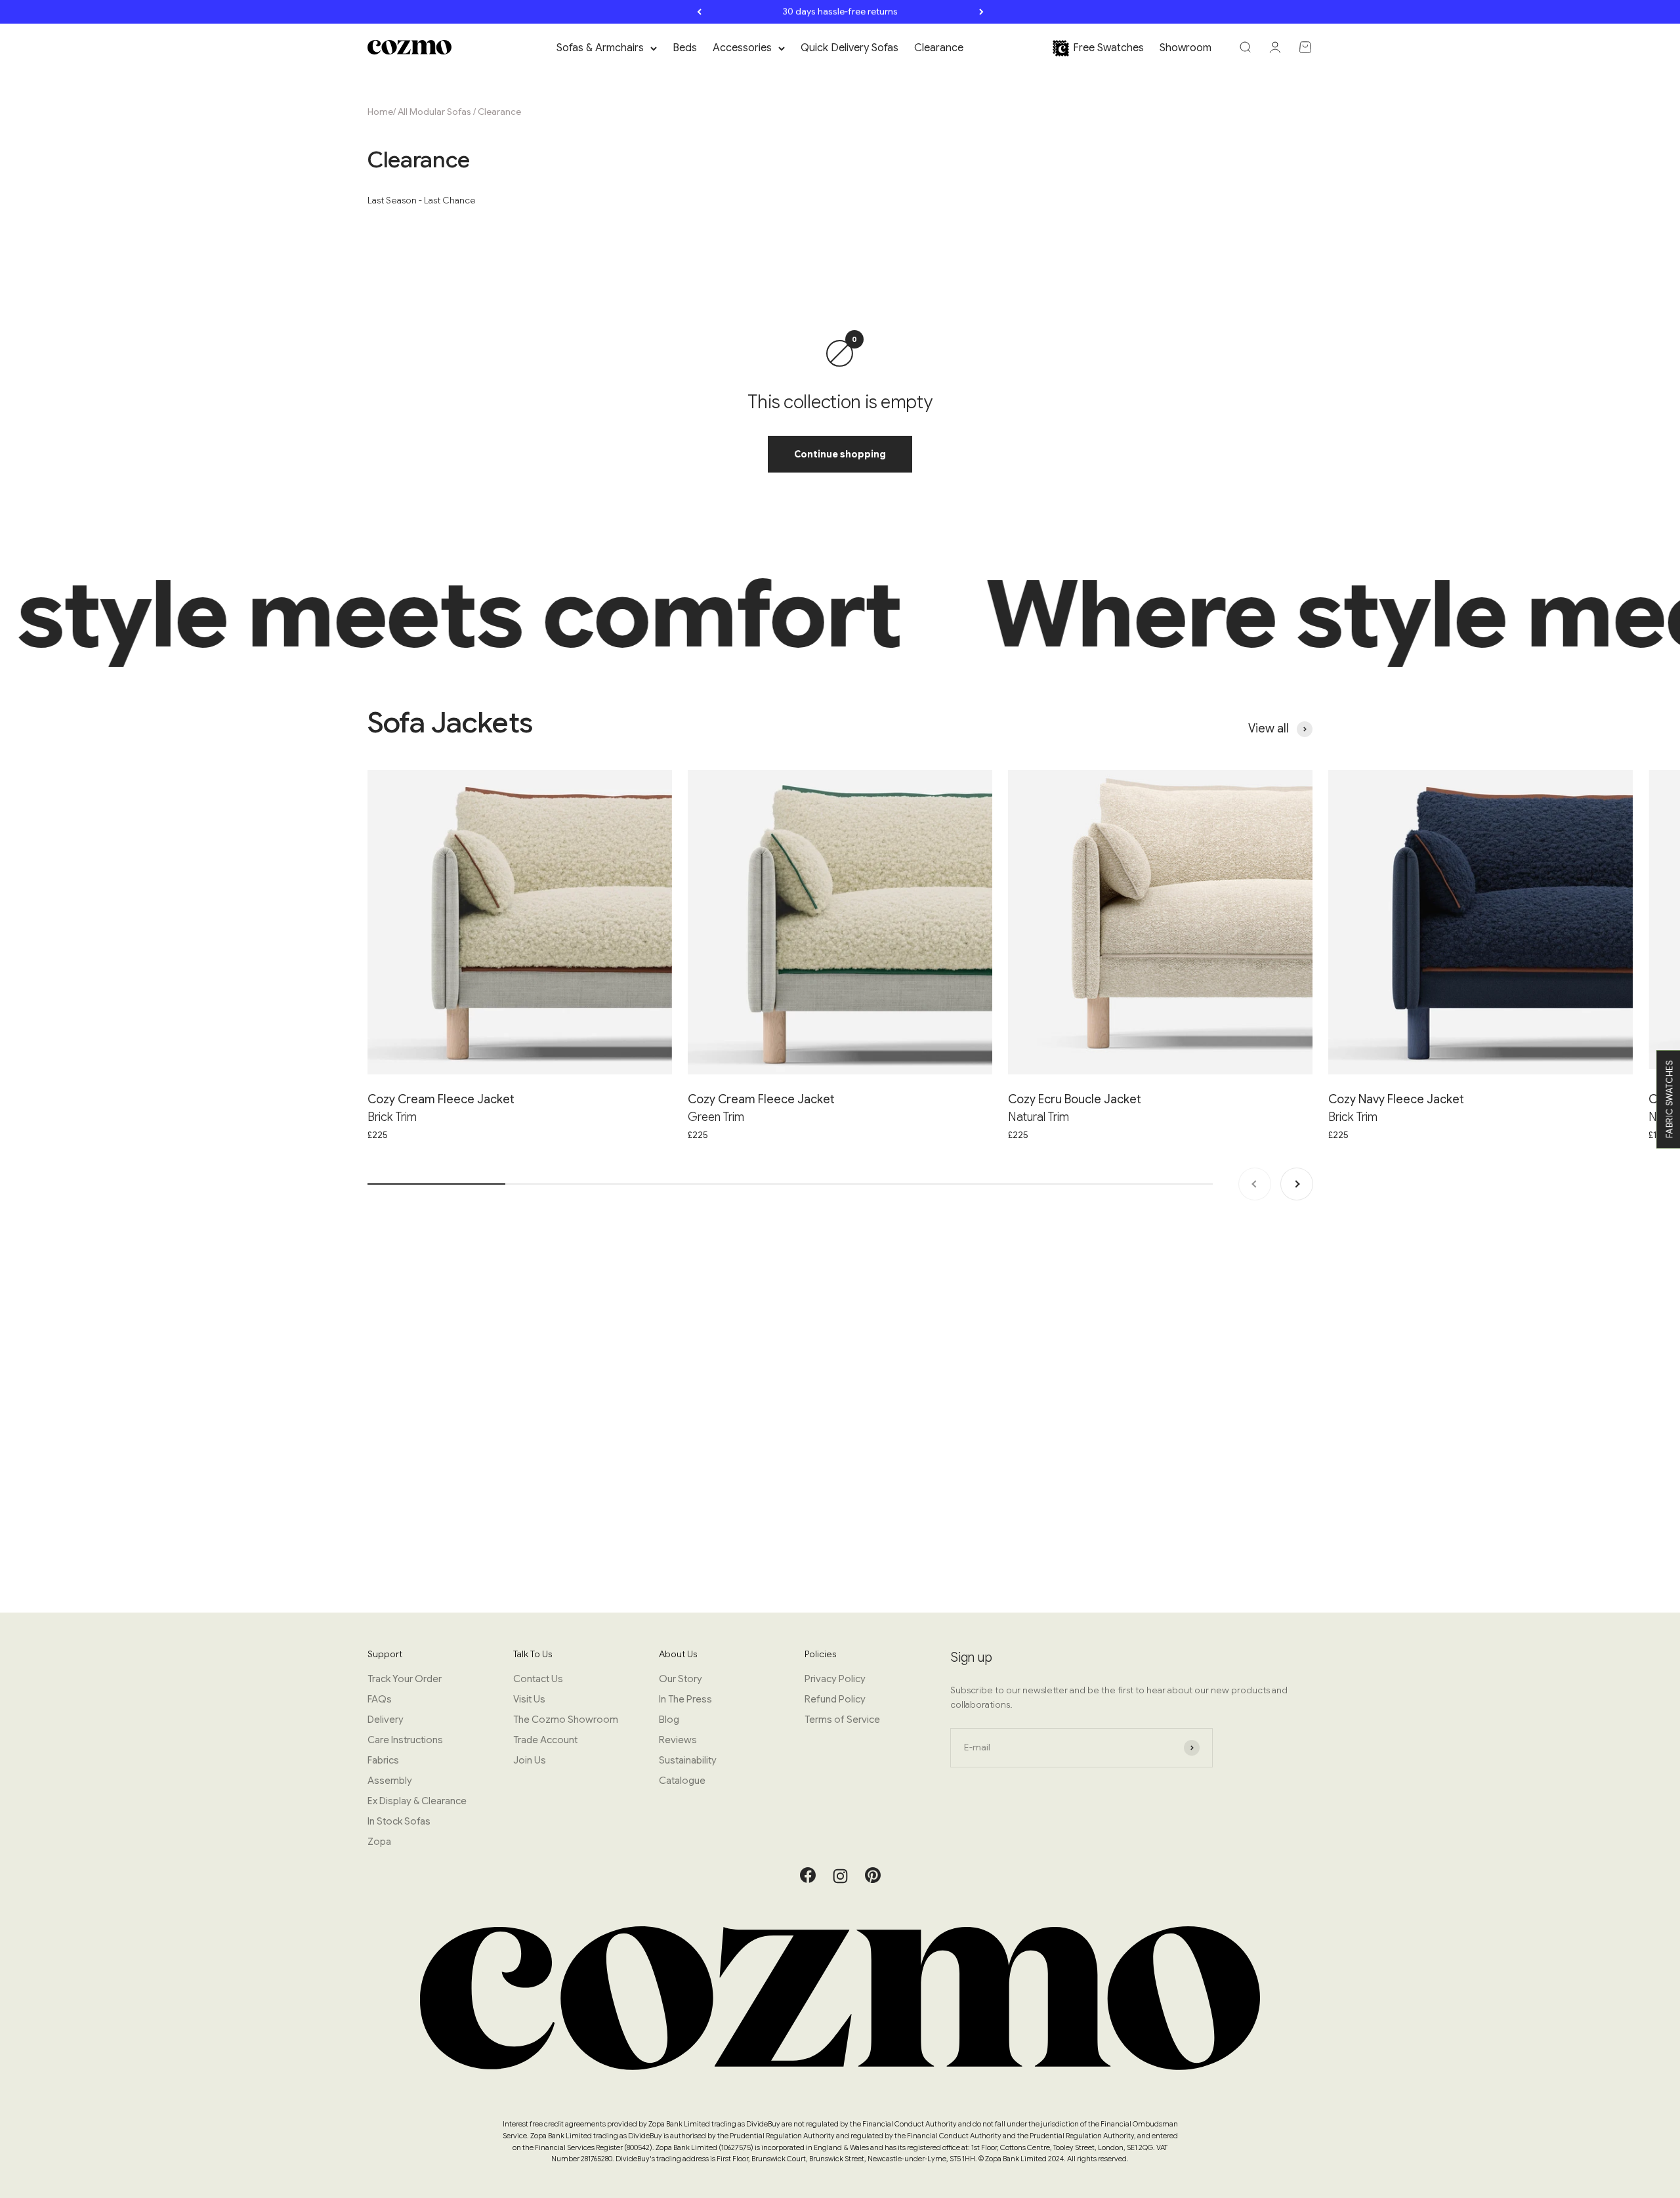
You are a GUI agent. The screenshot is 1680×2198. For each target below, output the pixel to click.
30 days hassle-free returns (840, 11)
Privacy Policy (835, 1679)
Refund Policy (835, 1699)
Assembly (390, 1781)
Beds (685, 48)
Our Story (681, 1679)
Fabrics (383, 1760)
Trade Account (545, 1740)
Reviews (678, 1740)
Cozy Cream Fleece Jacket (441, 1099)
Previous (699, 12)
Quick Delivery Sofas (850, 48)
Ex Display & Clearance (417, 1801)
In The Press (685, 1699)
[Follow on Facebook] (808, 1880)
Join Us (530, 1760)
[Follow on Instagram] (840, 1876)
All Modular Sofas (434, 112)
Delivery (386, 1720)
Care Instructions (405, 1740)
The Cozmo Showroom (566, 1720)
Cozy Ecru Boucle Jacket (1075, 1099)
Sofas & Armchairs (600, 48)
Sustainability (688, 1760)
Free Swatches (1108, 48)
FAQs (380, 1699)
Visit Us (529, 1699)
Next (981, 12)
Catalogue (682, 1781)
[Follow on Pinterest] (873, 1880)
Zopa (379, 1842)
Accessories (742, 48)
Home (380, 112)
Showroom (1186, 48)
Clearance (939, 48)
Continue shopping (840, 454)
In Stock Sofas (399, 1821)
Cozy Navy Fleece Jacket (1396, 1099)
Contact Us (538, 1679)
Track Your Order (405, 1679)
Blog (669, 1720)
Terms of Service (842, 1720)
